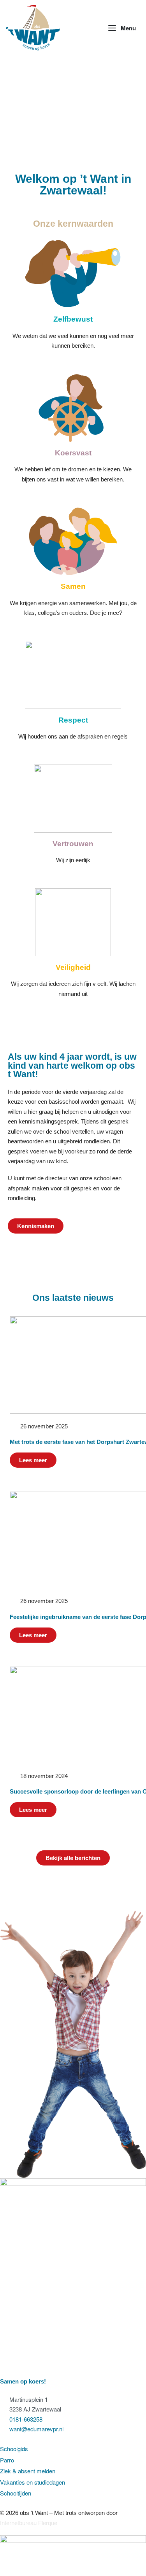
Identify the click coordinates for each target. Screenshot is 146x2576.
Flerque (48, 2523)
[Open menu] (122, 28)
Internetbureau (18, 2523)
